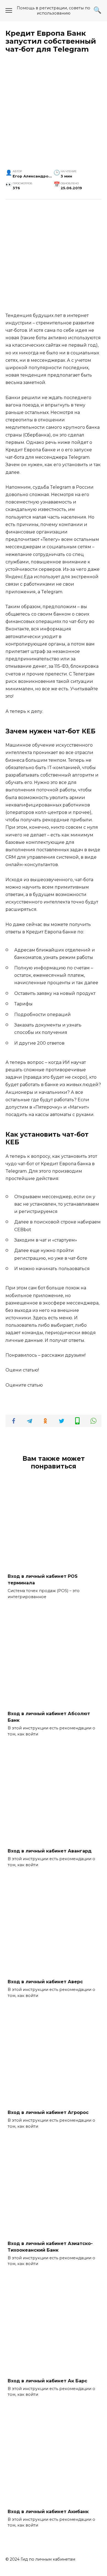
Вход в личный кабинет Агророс (48, 2112)
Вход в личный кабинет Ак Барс (47, 2381)
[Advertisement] (54, 114)
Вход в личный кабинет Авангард (50, 1851)
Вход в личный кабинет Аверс (45, 1982)
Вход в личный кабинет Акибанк (48, 2511)
